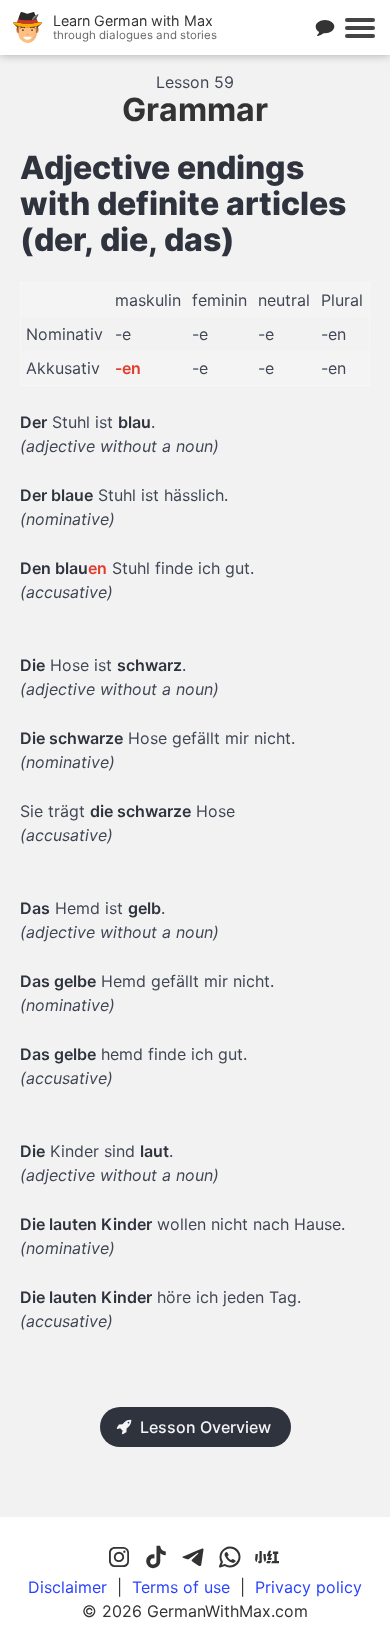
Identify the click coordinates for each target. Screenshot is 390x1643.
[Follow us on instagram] (119, 1558)
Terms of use (181, 1587)
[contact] (325, 28)
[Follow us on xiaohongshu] (267, 1558)
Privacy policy (308, 1587)
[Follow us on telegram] (193, 1558)
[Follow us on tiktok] (156, 1558)
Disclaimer (67, 1587)
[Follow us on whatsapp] (230, 1558)
